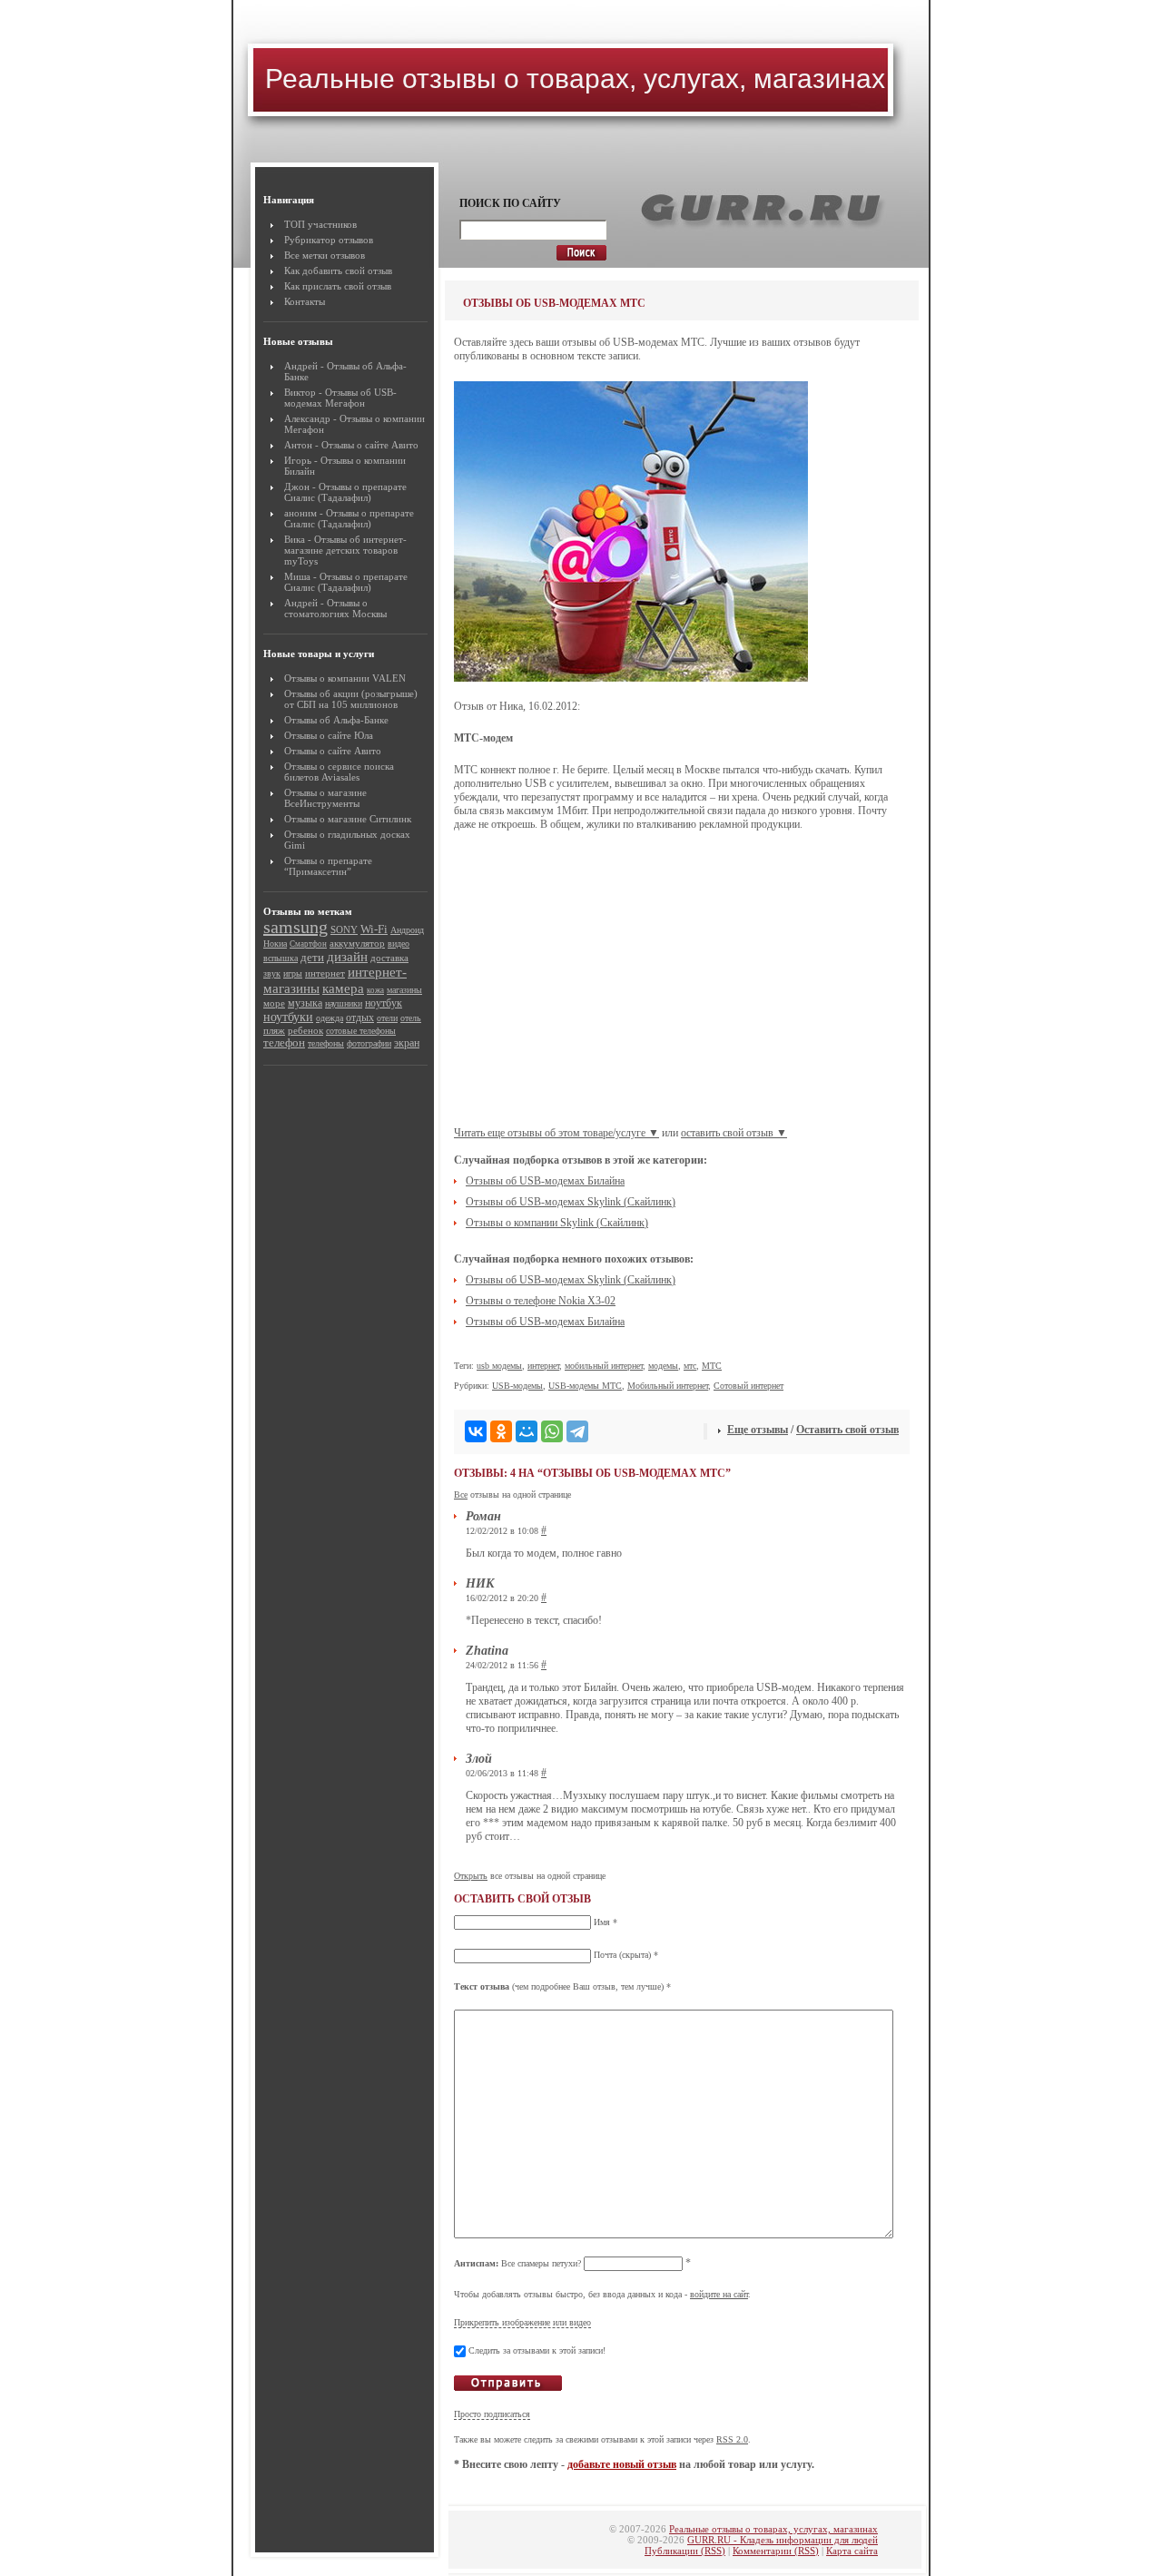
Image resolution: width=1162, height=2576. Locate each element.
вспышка (281, 958)
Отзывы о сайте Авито (370, 445)
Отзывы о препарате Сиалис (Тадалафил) (345, 492)
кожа (375, 990)
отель (411, 1018)
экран (407, 1043)
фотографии (369, 1043)
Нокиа (275, 944)
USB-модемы (517, 1386)
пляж (274, 1030)
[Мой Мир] (527, 1431)
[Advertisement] (682, 986)
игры (293, 973)
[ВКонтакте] (476, 1431)
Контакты (305, 301)
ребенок (305, 1030)
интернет (325, 973)
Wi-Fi (374, 929)
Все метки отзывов (325, 255)
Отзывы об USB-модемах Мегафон (340, 398)
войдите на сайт (719, 2294)
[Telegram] (577, 1431)
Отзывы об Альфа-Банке (336, 720)
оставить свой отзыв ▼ (734, 1133)
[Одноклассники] (501, 1431)
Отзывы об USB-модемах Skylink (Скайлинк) (571, 1202)
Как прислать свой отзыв (338, 286)
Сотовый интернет (748, 1386)
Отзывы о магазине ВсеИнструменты (325, 798)
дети (312, 957)
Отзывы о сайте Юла (329, 735)
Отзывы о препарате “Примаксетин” (328, 866)
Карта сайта (852, 2551)
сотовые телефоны (361, 1031)
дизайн (347, 956)
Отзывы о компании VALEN (345, 678)
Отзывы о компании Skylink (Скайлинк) (557, 1223)
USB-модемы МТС (585, 1386)
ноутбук (384, 1003)
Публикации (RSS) (685, 2551)
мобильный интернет (604, 1366)
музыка (305, 1003)
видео (399, 944)
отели (387, 1018)
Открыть (471, 1876)
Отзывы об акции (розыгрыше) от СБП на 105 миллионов (351, 699)
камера (343, 988)
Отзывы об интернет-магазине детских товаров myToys (345, 550)
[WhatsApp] (552, 1431)
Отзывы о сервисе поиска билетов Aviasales (339, 772)
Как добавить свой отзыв (338, 270)
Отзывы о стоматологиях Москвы (335, 608)
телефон (284, 1042)
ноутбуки (288, 1017)
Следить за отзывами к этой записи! (537, 2350)
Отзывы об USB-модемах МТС (554, 303)
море (274, 1003)
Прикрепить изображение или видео (522, 2322)
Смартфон (308, 944)
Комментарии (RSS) (776, 2551)
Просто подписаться (492, 2414)
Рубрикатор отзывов (329, 240)
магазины (404, 990)
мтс (690, 1366)
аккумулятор (357, 944)
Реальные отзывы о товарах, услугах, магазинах (575, 79)
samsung (295, 927)
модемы (663, 1366)
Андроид (407, 930)
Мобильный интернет (668, 1386)
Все (461, 1494)
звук (272, 973)
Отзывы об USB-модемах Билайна (545, 1181)
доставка (389, 958)
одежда (330, 1018)
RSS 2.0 (732, 2439)
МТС (712, 1366)
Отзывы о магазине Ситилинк (348, 819)
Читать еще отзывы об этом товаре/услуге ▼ (556, 1133)
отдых (360, 1018)
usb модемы (499, 1366)
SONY (344, 929)
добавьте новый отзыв (622, 2464)
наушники (344, 1003)
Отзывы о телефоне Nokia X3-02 (541, 1301)
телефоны (326, 1043)
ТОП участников (320, 224)
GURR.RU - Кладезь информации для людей (783, 2540)
